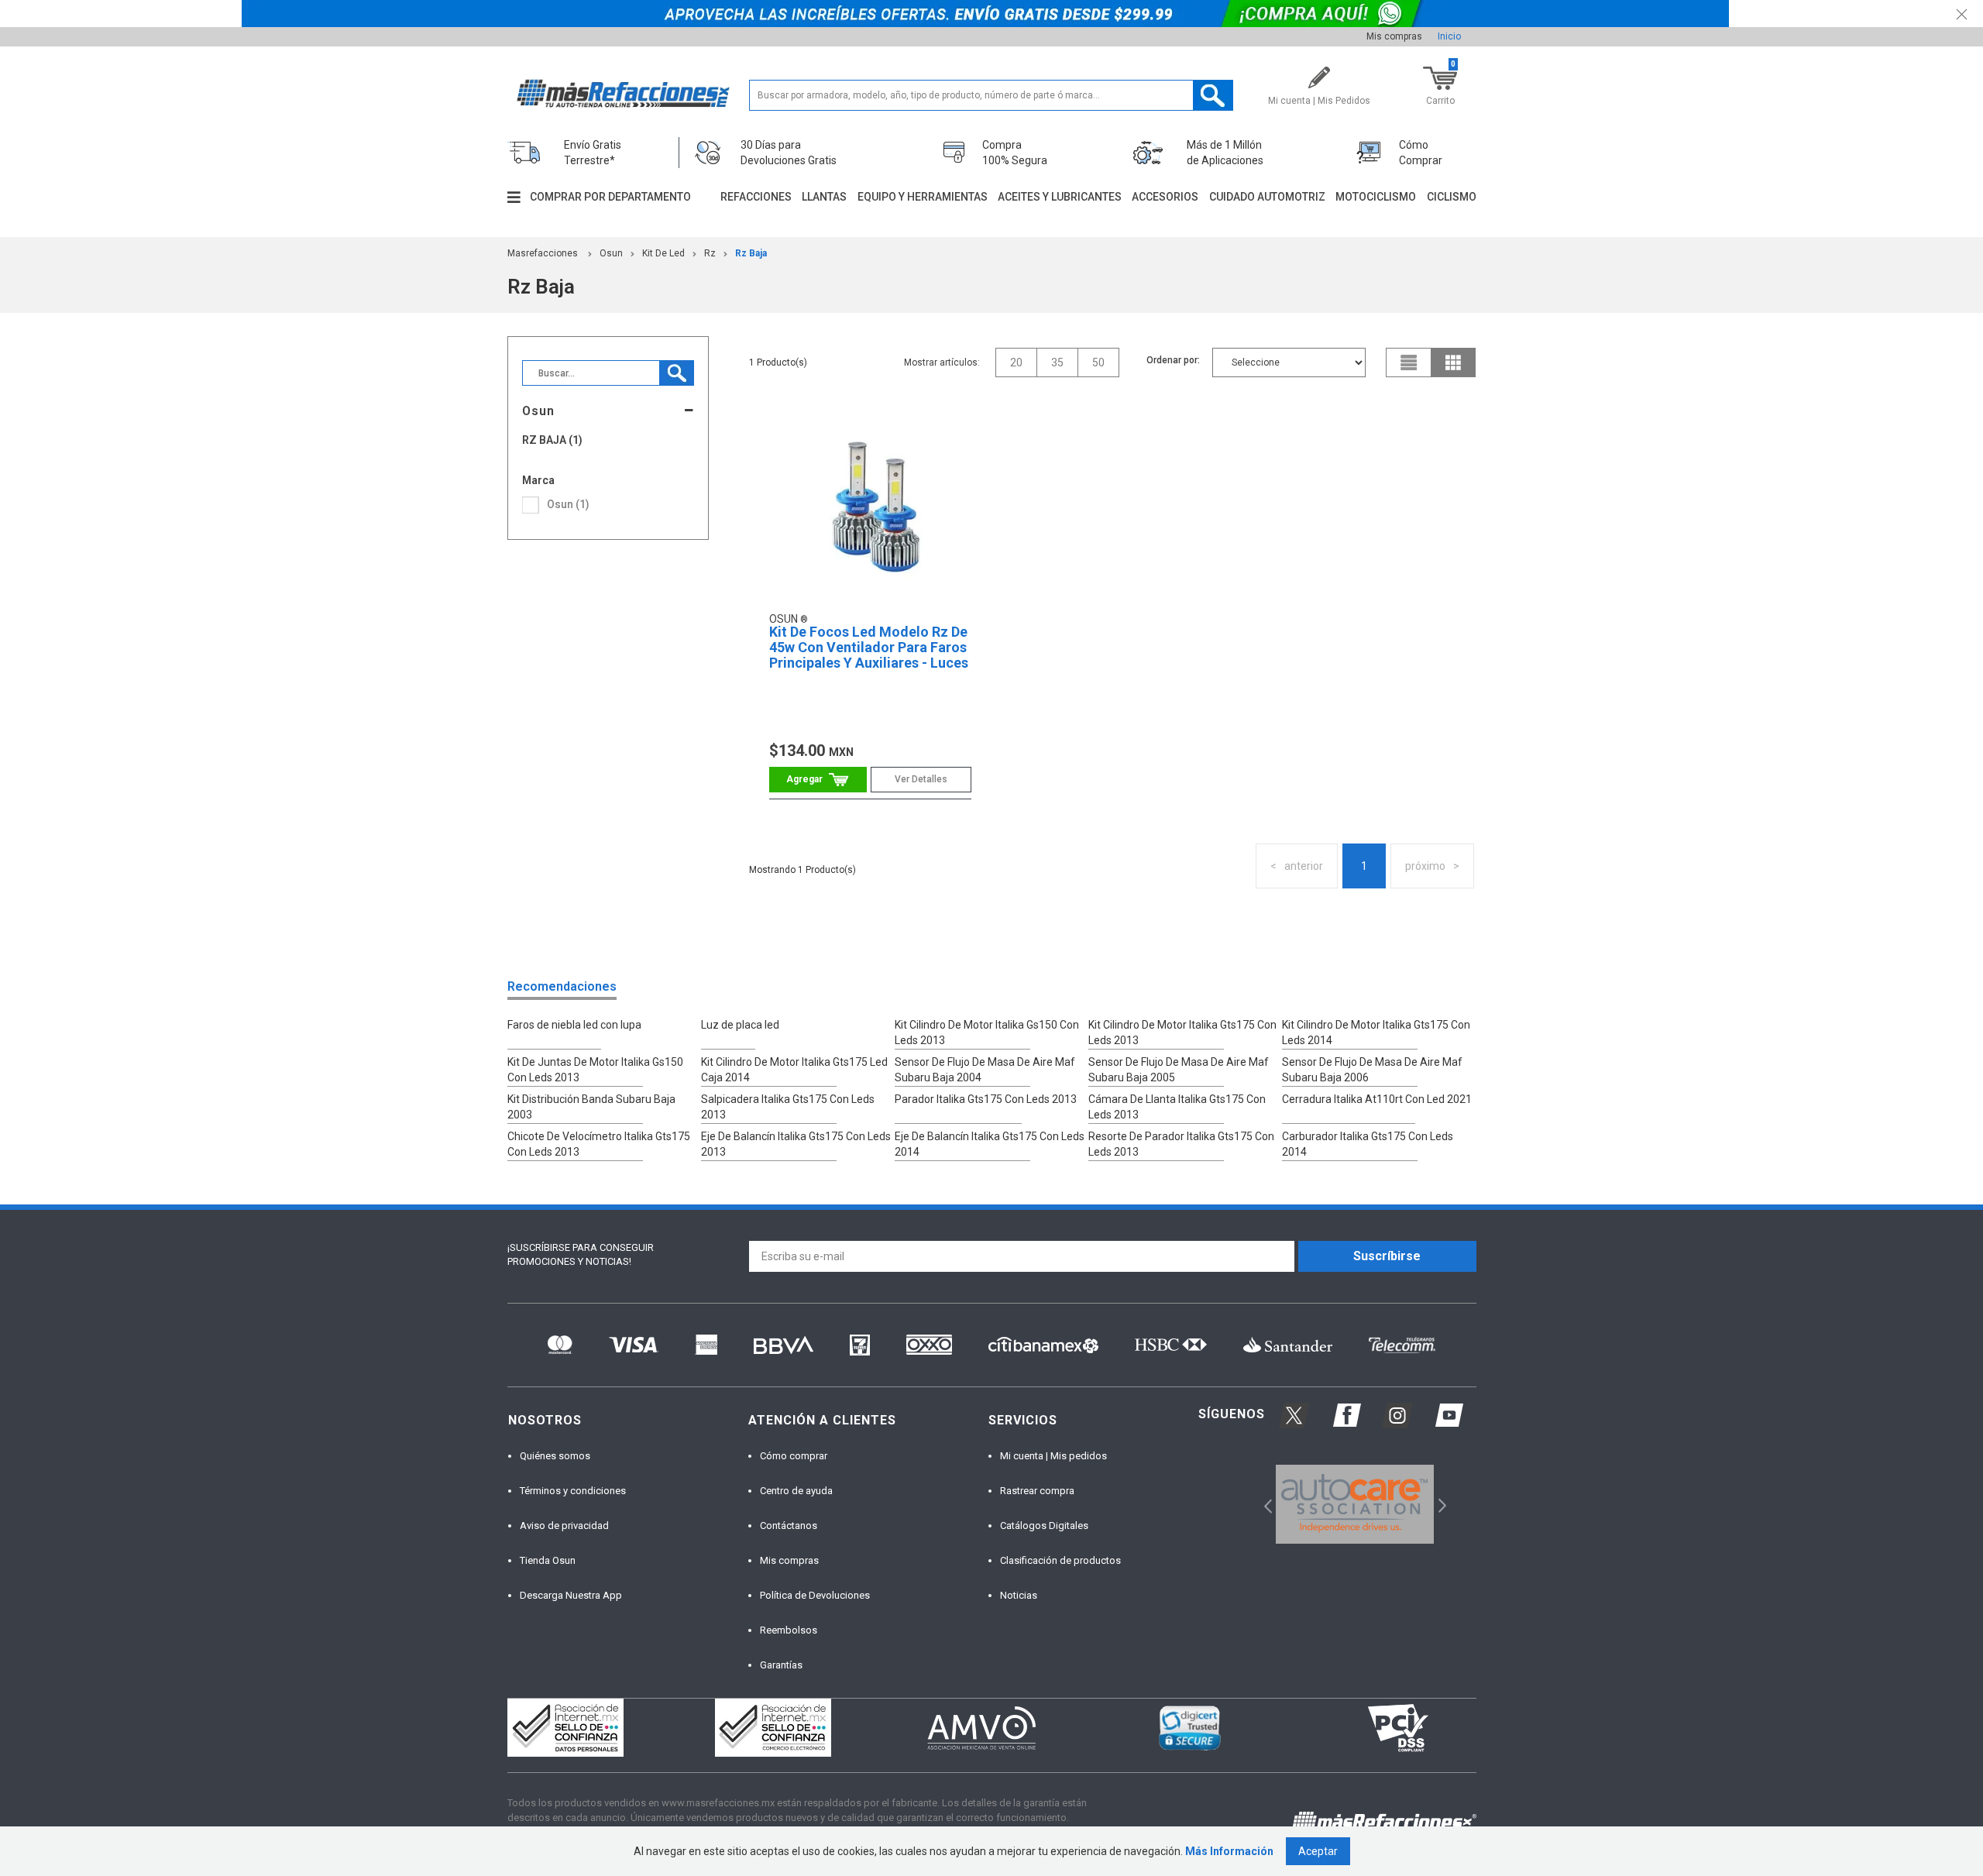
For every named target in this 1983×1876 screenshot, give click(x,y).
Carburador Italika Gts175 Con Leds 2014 (1368, 1144)
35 (1057, 362)
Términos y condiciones (573, 1491)
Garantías (781, 1665)
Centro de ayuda (796, 1491)
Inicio (1449, 36)
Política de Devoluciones (815, 1595)
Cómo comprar (794, 1456)
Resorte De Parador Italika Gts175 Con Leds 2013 (1181, 1144)
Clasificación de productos (1060, 1560)
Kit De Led (663, 253)
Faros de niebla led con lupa (574, 1025)
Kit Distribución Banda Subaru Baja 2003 (591, 1107)
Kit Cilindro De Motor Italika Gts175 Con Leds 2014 (1376, 1032)
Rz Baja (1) (552, 440)
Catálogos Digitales (1044, 1526)
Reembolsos (789, 1630)
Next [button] (1440, 1504)
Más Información (1229, 1851)
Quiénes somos (555, 1456)
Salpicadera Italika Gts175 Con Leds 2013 (788, 1107)
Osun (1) (568, 504)
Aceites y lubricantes (1060, 197)
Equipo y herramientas (923, 197)
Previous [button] (1263, 1504)
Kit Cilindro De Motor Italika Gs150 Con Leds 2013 (987, 1032)
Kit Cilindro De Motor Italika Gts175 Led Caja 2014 (794, 1070)
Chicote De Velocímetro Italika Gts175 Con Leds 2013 (599, 1144)
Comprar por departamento (610, 197)
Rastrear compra (1037, 1491)
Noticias (1019, 1595)
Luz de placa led (740, 1025)
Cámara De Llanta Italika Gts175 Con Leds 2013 (1177, 1107)
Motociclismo (1376, 197)
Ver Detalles (921, 779)
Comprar (818, 780)
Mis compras (1394, 36)
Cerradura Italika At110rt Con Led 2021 (1377, 1099)
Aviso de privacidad (564, 1526)
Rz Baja (751, 253)
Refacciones (756, 197)
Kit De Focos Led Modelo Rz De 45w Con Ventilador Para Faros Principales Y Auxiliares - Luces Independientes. (869, 655)
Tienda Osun (548, 1560)
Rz (710, 253)
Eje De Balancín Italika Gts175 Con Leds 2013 (796, 1144)
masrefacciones (543, 253)
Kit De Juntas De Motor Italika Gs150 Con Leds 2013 (595, 1070)
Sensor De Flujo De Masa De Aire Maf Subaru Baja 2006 (1372, 1070)
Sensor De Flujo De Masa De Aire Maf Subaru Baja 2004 (985, 1070)
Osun (611, 253)
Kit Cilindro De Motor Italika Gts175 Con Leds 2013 (1182, 1032)
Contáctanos (789, 1526)
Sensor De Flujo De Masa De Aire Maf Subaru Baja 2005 (1179, 1070)
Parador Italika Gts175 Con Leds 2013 (986, 1099)
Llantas (824, 197)
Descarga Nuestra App (571, 1595)
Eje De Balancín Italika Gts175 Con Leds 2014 (990, 1144)
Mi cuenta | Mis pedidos (1053, 1456)
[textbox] (991, 95)
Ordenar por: (1173, 360)
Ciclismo (1452, 197)
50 (1098, 362)
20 (1016, 362)
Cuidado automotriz (1267, 197)
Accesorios (1165, 197)
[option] (1355, 1504)
